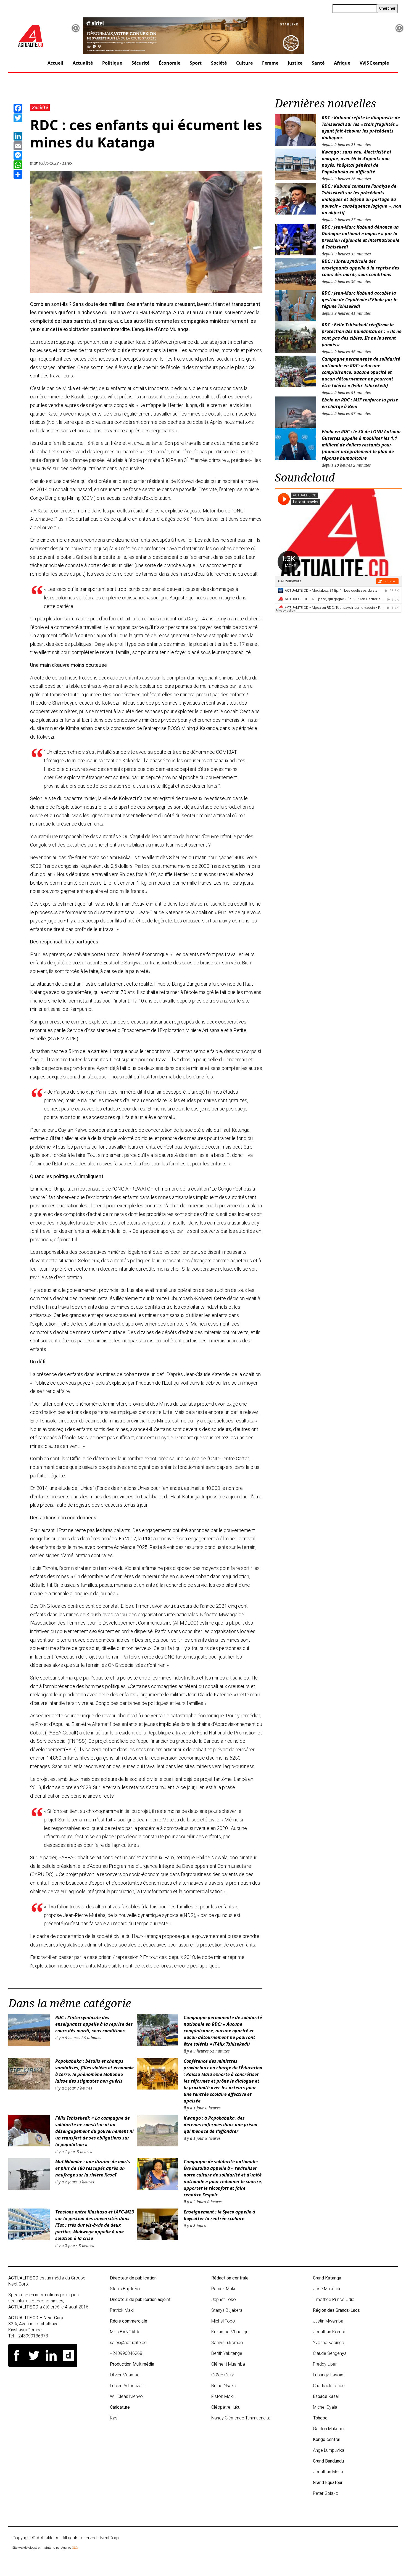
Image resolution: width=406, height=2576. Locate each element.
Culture (244, 63)
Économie (170, 63)
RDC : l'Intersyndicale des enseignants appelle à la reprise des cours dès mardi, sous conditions (94, 2024)
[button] (76, 28)
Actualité (83, 63)
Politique (112, 63)
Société (219, 63)
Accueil (55, 63)
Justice (295, 63)
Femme (270, 63)
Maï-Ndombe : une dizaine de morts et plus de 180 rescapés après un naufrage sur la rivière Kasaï (93, 2168)
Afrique (342, 63)
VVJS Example (374, 63)
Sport (196, 63)
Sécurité (140, 63)
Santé (318, 63)
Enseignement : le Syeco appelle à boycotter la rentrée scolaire (219, 2215)
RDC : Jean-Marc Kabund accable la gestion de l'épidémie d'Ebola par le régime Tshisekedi (360, 300)
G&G (75, 2548)
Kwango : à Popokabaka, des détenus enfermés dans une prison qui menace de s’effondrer (221, 2125)
